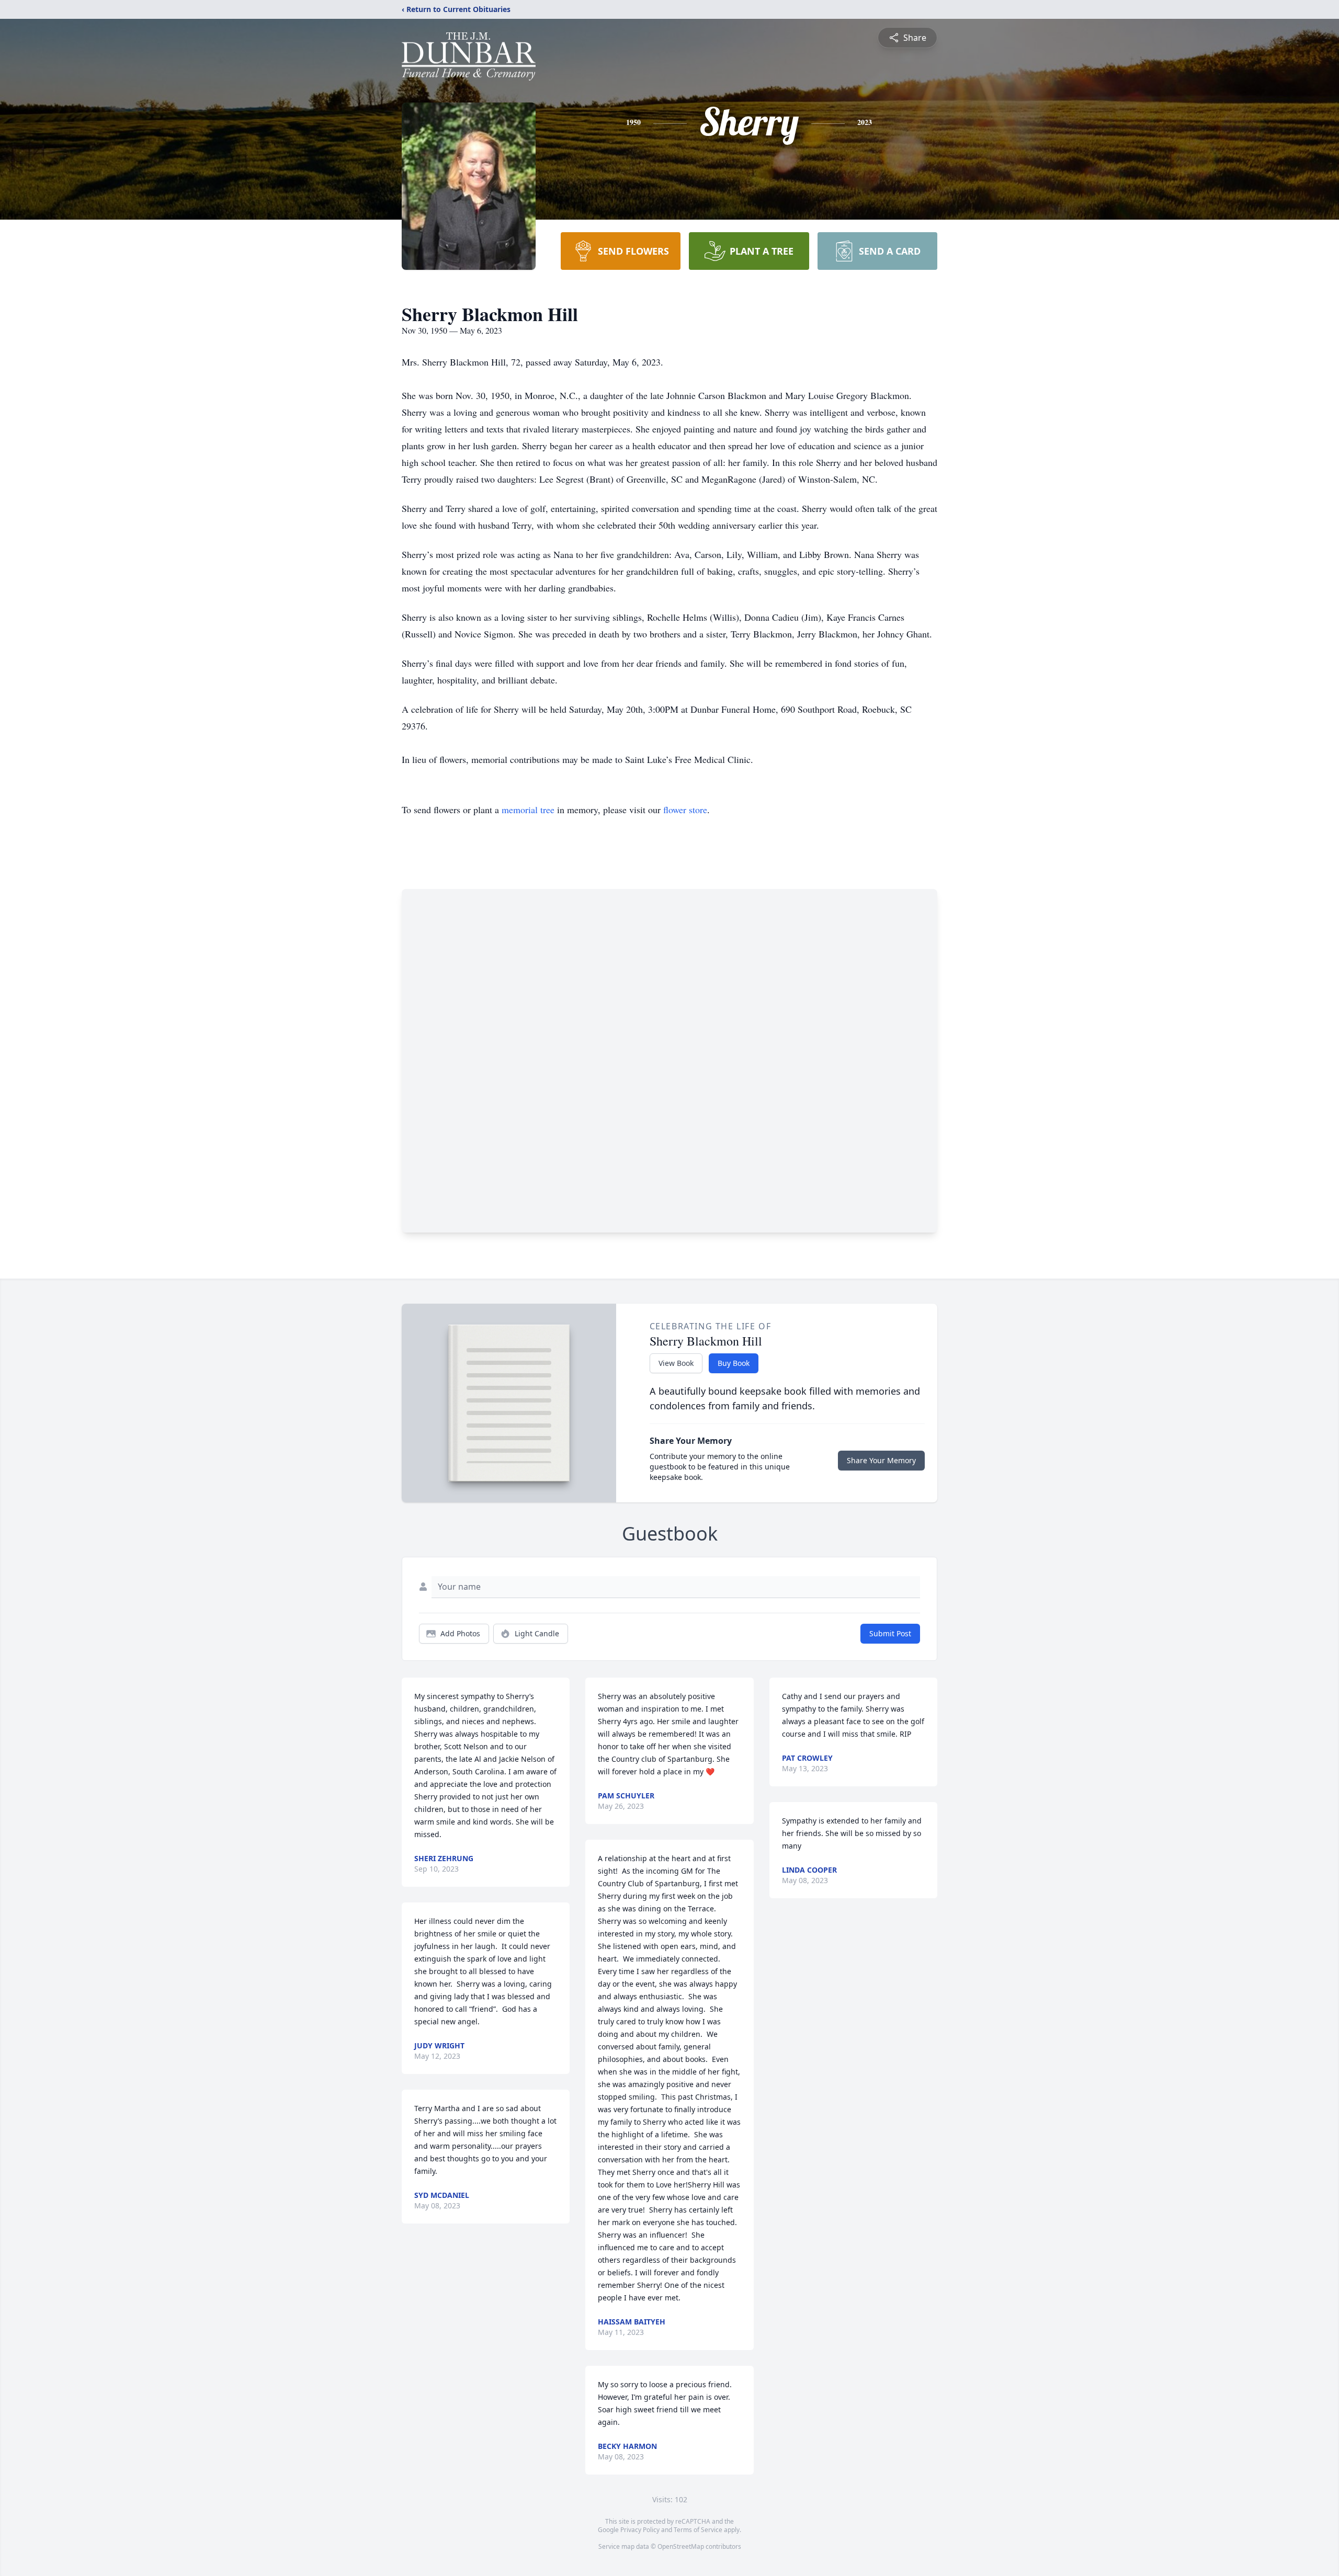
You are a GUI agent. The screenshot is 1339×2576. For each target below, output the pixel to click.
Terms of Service (698, 2530)
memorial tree (528, 810)
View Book (676, 1363)
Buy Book (734, 1363)
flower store (685, 810)
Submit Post (890, 1633)
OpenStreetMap (681, 2546)
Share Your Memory (881, 1460)
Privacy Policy (640, 2530)
